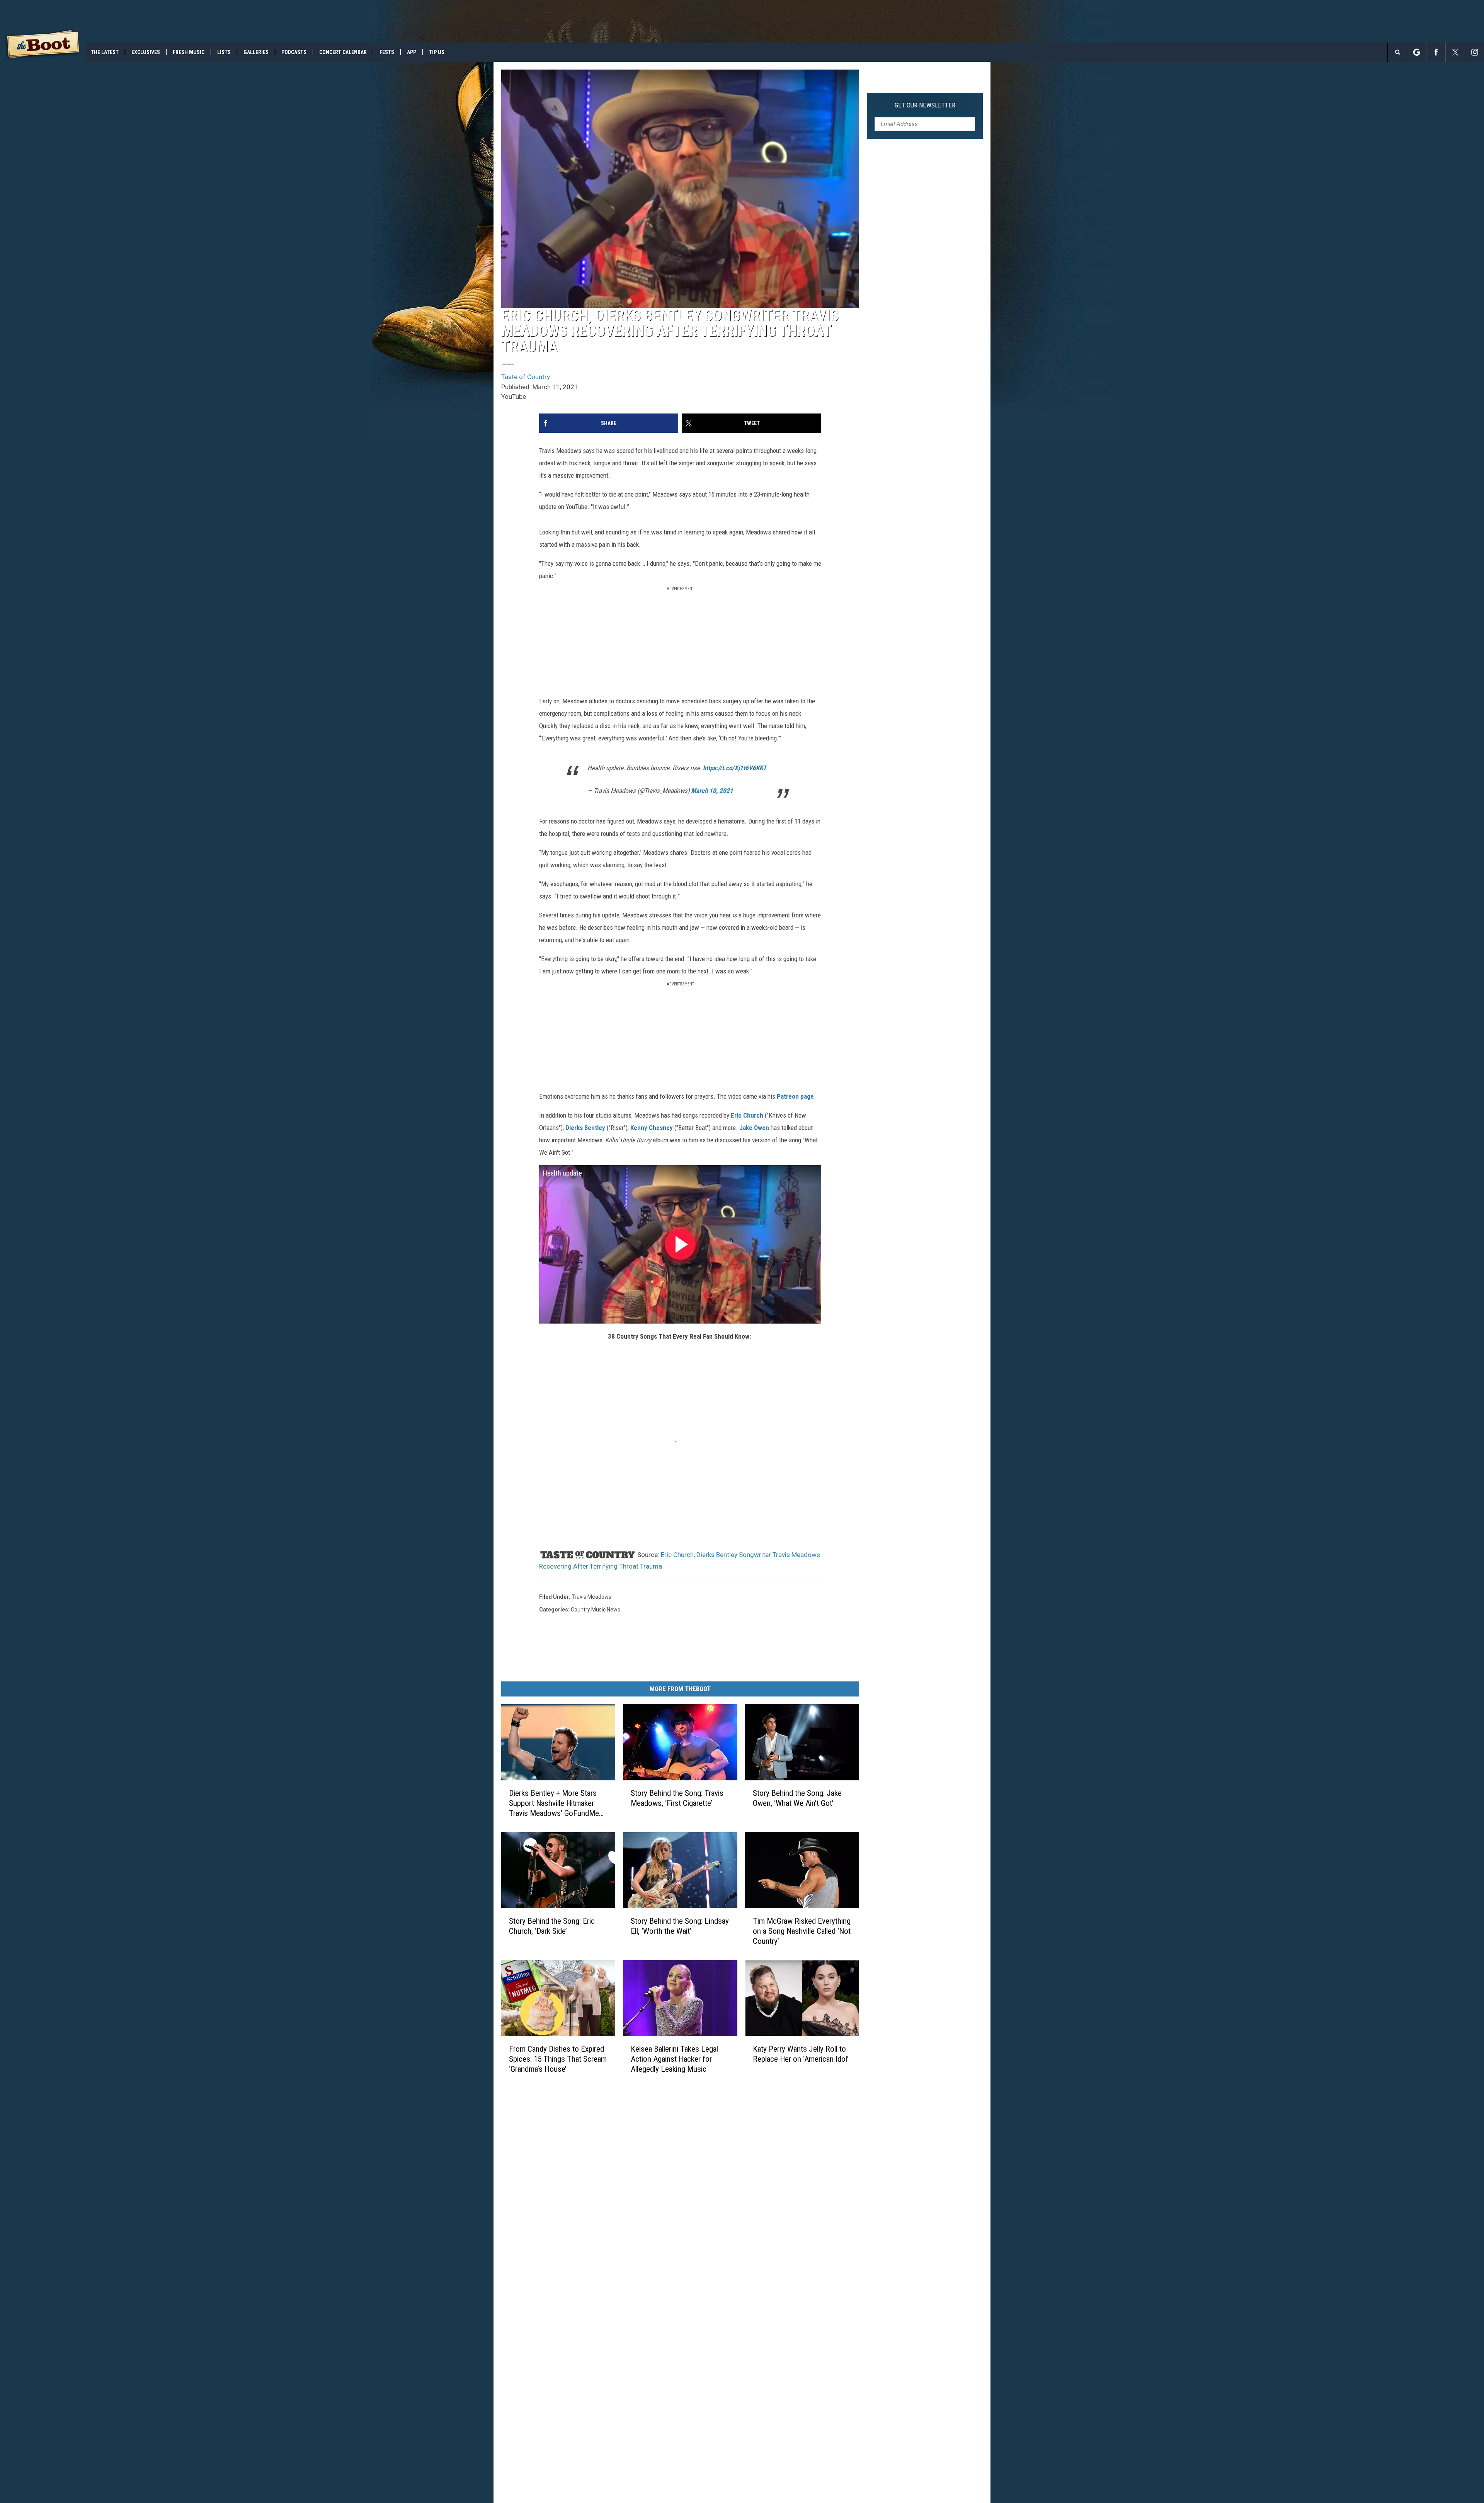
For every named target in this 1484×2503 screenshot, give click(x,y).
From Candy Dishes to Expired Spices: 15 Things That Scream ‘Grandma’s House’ (558, 2059)
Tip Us (437, 52)
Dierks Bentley (585, 1128)
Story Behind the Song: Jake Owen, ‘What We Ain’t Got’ (797, 1798)
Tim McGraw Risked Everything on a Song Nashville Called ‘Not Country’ (802, 1931)
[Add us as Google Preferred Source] (1417, 52)
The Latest (105, 52)
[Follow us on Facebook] (1436, 52)
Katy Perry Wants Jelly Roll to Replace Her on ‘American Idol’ (801, 2054)
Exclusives (146, 52)
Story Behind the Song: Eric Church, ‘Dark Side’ (552, 1926)
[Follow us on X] (1455, 52)
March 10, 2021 (712, 791)
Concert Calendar (343, 52)
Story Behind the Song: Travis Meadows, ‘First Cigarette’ (677, 1798)
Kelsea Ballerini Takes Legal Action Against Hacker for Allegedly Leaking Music (674, 2059)
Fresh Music (189, 52)
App (412, 52)
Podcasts (294, 52)
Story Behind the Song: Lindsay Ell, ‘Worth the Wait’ (680, 1926)
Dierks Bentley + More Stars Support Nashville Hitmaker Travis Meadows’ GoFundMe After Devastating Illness (554, 1803)
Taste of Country (526, 377)
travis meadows (591, 1597)
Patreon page (795, 1096)
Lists (224, 52)
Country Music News (596, 1610)
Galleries (256, 52)
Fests (387, 52)
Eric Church (747, 1115)
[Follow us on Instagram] (1475, 52)
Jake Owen (754, 1128)
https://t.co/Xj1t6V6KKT (735, 768)
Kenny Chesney (652, 1128)
